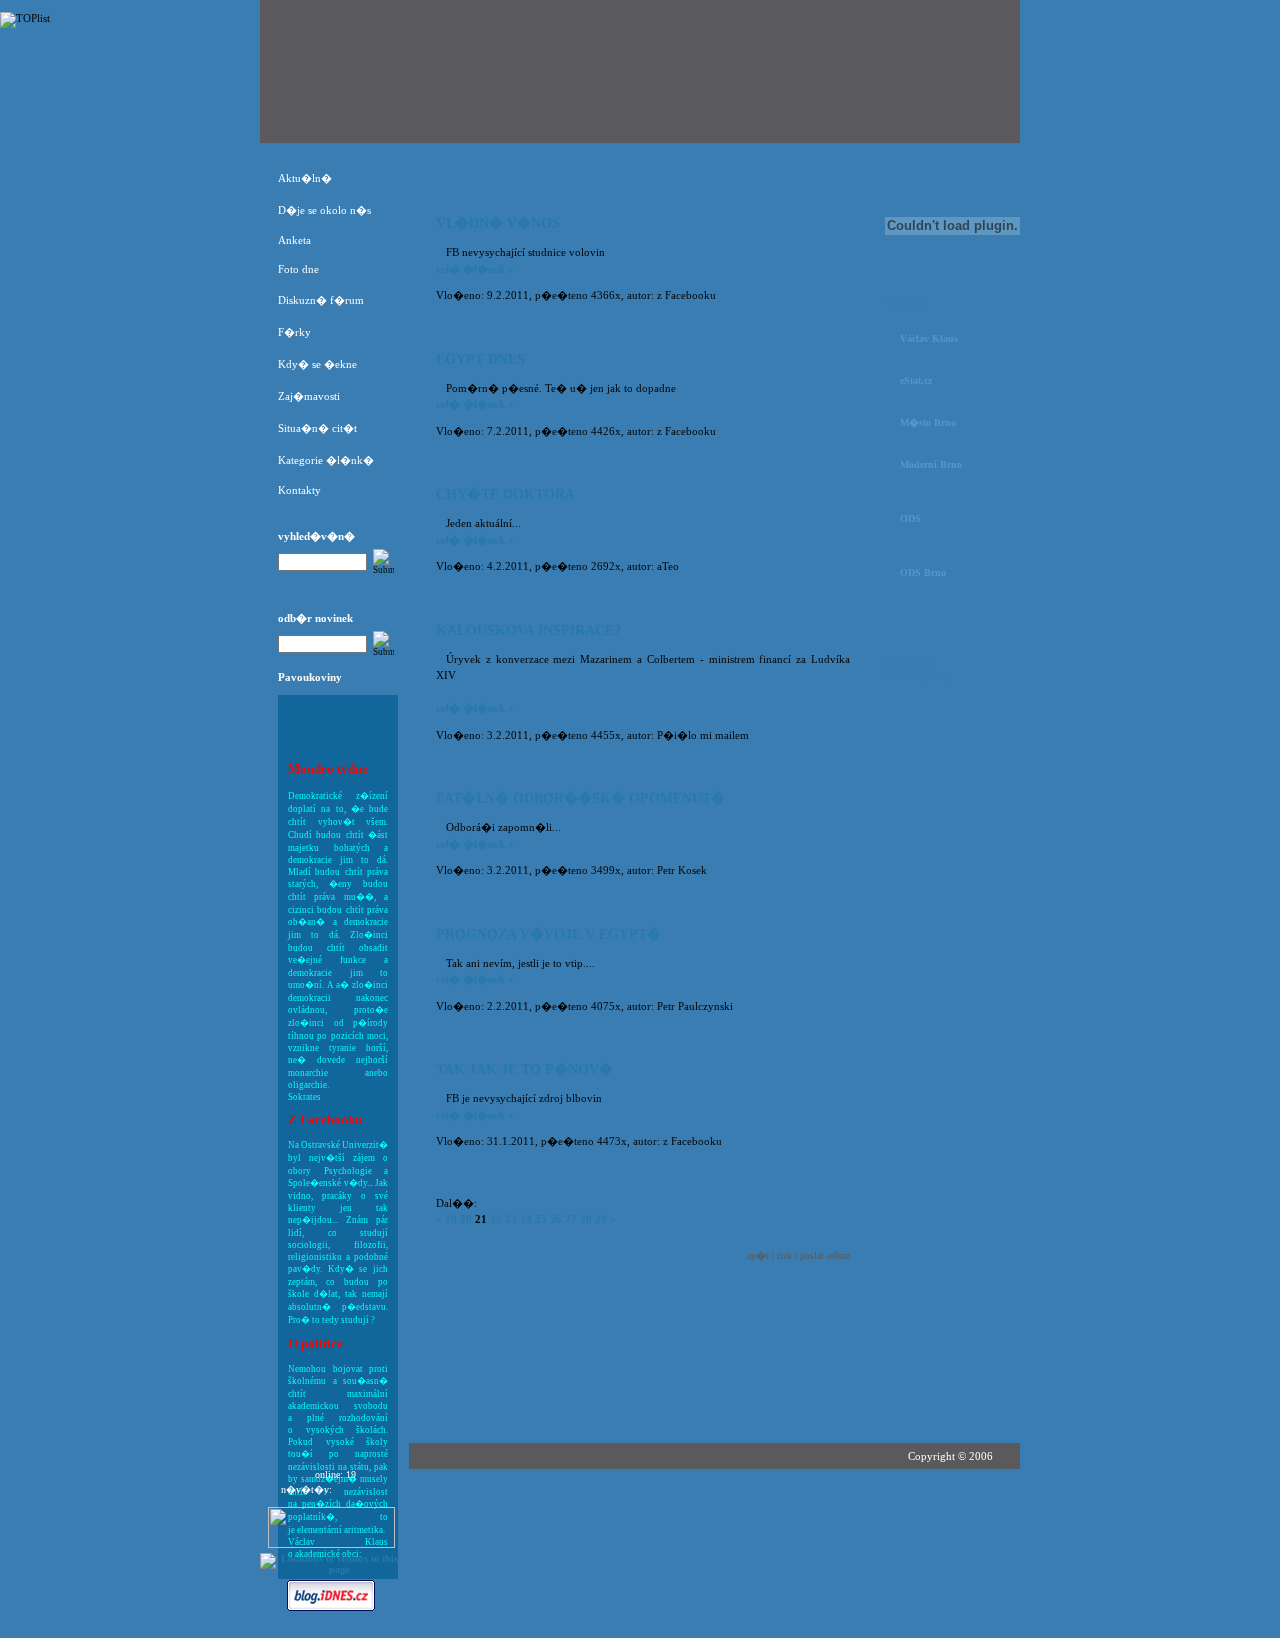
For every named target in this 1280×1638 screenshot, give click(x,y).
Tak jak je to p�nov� (524, 1069)
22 (496, 1219)
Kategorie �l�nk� (326, 460)
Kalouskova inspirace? (528, 630)
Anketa (294, 240)
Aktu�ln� (305, 178)
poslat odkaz (825, 1255)
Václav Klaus (929, 338)
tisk (784, 1255)
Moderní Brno (931, 464)
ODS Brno (923, 572)
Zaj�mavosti (309, 396)
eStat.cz (916, 380)
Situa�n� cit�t (317, 428)
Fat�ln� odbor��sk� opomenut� (580, 798)
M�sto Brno (928, 422)
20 (466, 1219)
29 (601, 1219)
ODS (910, 518)
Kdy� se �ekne (317, 364)
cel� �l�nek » (475, 269)
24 (526, 1219)
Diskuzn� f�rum (321, 300)
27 (571, 1219)
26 (556, 1219)
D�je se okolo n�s (324, 210)
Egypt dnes (480, 359)
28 (586, 1219)
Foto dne (298, 269)
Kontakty (299, 490)
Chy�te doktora (505, 494)
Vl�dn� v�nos (498, 223)
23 (511, 1219)
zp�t (758, 1255)
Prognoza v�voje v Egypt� (548, 934)
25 (541, 1219)
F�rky (294, 332)
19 (451, 1219)
